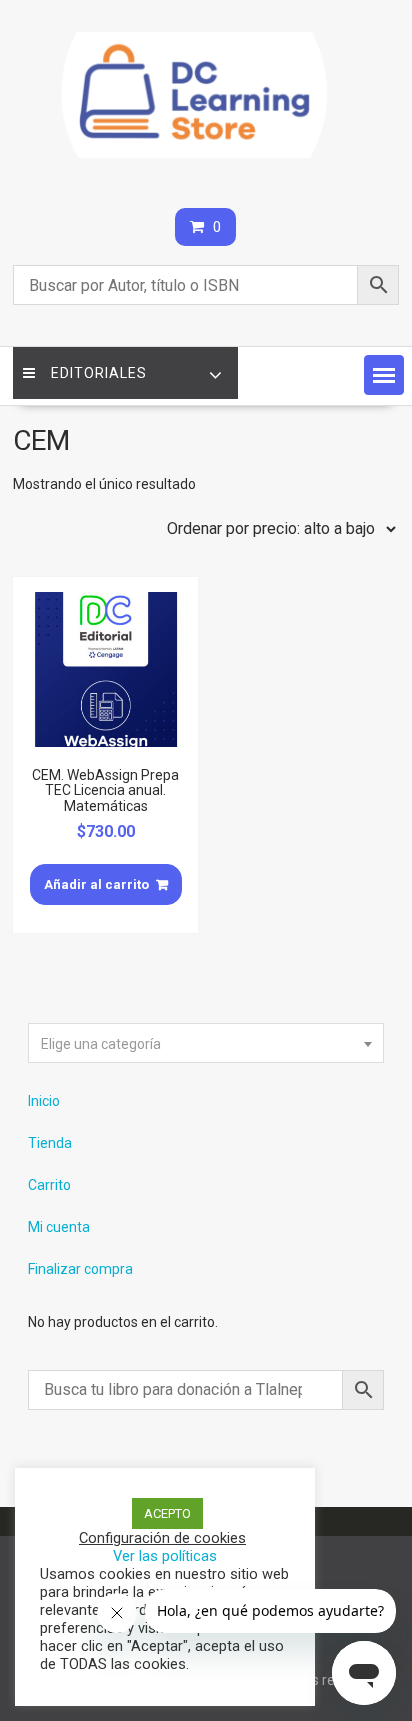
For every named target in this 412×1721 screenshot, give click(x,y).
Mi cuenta (59, 1227)
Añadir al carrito (96, 884)
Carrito (49, 1185)
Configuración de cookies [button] (162, 1538)
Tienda (50, 1143)
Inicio (44, 1101)
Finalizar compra (80, 1269)
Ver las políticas (165, 1556)
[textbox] (206, 1044)
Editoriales (99, 373)
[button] (384, 375)
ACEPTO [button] (167, 1513)
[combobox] (206, 1043)
